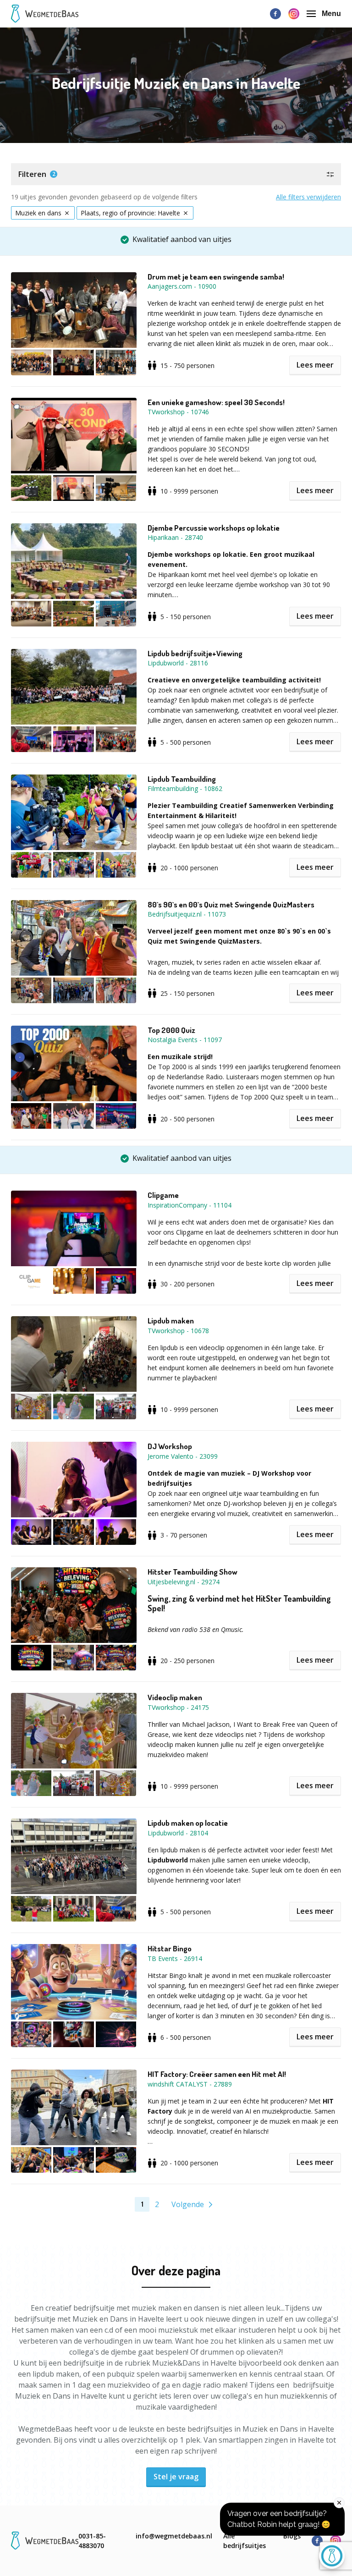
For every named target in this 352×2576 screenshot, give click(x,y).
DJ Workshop (170, 1446)
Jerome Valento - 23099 (183, 1456)
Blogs (292, 2536)
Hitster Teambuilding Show (192, 1572)
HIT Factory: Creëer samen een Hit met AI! (217, 2074)
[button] (176, 174)
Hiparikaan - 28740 (175, 537)
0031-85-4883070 (92, 2541)
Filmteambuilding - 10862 (185, 788)
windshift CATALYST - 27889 (190, 2084)
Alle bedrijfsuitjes (245, 2541)
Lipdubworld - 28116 (178, 663)
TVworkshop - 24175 (178, 1707)
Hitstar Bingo (170, 1949)
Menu (331, 14)
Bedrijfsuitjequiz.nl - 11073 (187, 914)
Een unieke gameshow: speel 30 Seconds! (216, 402)
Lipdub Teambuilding (182, 779)
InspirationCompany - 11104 (190, 1205)
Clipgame (163, 1195)
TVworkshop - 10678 (178, 1331)
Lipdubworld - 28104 (178, 1833)
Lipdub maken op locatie (188, 1823)
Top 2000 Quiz (171, 1030)
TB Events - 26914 (175, 1958)
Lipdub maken (171, 1321)
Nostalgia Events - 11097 (185, 1040)
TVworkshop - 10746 (178, 412)
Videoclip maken (175, 1697)
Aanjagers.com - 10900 (182, 286)
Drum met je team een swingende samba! (216, 277)
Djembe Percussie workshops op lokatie (214, 528)
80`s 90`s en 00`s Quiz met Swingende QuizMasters (231, 905)
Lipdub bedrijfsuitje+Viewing (195, 654)
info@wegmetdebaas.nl (174, 2536)
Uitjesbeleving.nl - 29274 (184, 1582)
